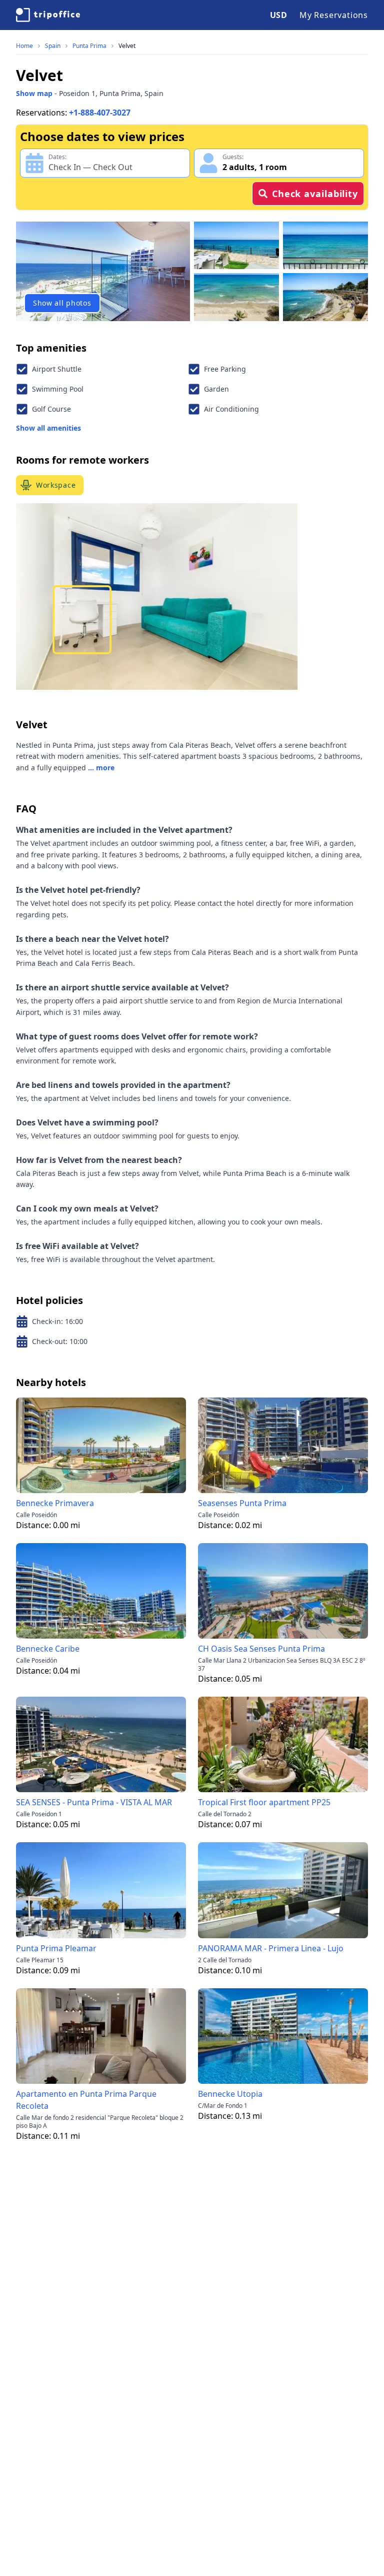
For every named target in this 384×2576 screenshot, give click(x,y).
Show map (34, 93)
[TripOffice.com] (48, 15)
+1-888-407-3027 (100, 113)
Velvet (127, 46)
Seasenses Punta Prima (242, 1503)
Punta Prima (89, 46)
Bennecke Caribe (48, 1649)
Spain (53, 46)
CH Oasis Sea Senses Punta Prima (261, 1649)
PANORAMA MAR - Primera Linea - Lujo (271, 1948)
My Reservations (334, 15)
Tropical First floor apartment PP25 (264, 1802)
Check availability (315, 194)
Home (24, 46)
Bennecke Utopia (230, 2094)
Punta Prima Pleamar (56, 1948)
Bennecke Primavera (55, 1503)
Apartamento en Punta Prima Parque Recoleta (86, 2100)
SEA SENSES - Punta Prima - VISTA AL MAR (94, 1802)
